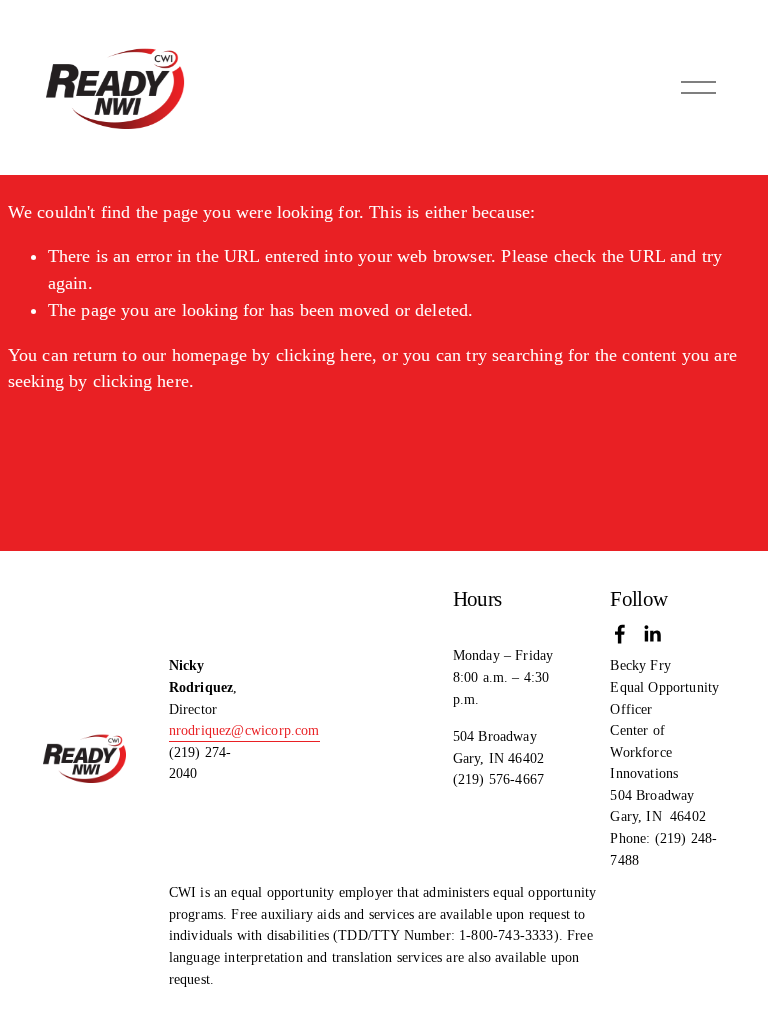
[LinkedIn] (652, 634)
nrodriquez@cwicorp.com (244, 730)
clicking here (324, 355)
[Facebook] (620, 634)
